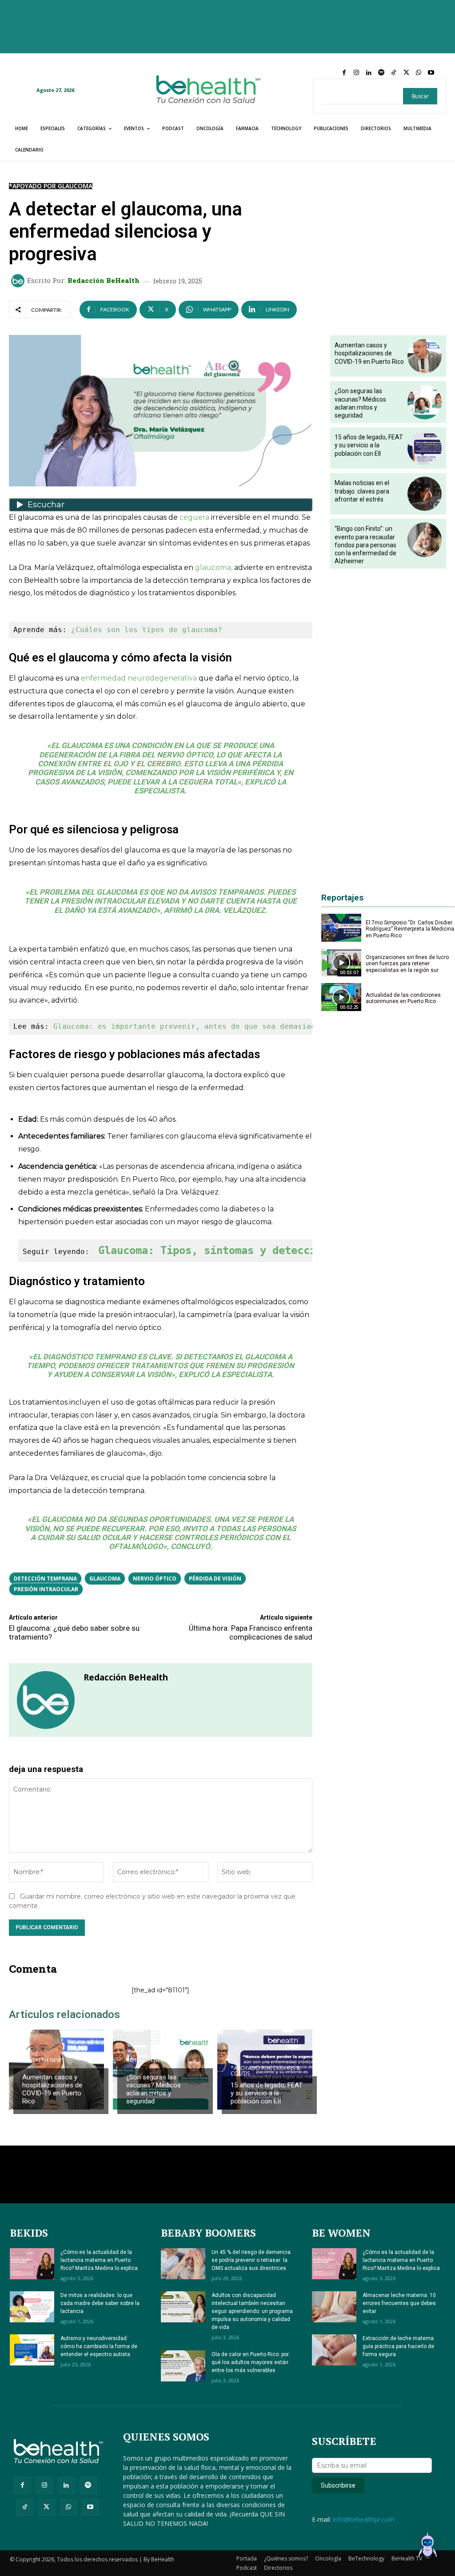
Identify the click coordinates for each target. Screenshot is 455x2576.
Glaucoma (105, 1579)
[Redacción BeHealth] (19, 281)
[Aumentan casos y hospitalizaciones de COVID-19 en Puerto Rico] (425, 356)
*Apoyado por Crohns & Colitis (265, 2071)
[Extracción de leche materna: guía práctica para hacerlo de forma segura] (334, 2350)
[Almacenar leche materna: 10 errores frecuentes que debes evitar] (334, 2307)
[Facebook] (344, 73)
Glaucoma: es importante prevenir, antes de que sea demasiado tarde (200, 1026)
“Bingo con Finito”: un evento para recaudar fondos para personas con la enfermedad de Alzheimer (365, 545)
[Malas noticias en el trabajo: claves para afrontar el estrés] (425, 494)
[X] (406, 73)
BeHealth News (43, 2060)
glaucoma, (213, 567)
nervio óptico (155, 1579)
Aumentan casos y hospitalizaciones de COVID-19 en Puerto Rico (52, 2089)
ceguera (194, 517)
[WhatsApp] (419, 73)
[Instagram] (356, 73)
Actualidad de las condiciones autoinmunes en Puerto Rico (403, 998)
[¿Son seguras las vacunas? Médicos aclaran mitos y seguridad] (425, 402)
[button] (427, 2547)
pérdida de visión (215, 1579)
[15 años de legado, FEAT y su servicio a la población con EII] (425, 448)
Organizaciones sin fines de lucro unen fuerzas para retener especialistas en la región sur (407, 964)
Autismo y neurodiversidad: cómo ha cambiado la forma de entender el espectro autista (99, 2346)
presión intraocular (46, 1589)
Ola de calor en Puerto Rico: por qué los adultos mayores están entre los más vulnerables (250, 2362)
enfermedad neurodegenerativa (139, 678)
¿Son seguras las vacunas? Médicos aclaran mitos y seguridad (154, 2089)
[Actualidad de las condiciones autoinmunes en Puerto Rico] (341, 997)
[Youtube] (431, 73)
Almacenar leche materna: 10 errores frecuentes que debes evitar (399, 2303)
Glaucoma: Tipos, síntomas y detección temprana (241, 1250)
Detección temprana (45, 1579)
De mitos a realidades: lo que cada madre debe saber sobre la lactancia (100, 2303)
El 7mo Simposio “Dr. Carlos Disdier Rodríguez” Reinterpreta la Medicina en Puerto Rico (410, 929)
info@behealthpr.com (364, 2519)
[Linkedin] (369, 73)
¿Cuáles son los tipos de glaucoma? (147, 630)
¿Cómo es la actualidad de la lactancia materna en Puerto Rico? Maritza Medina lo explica (99, 2260)
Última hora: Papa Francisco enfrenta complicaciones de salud (251, 1632)
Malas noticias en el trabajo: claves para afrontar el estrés (362, 491)
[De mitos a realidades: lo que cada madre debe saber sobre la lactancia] (32, 2307)
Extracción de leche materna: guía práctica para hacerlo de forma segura (399, 2346)
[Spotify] (381, 73)
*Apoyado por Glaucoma (51, 186)
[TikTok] (394, 73)
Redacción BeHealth (104, 281)
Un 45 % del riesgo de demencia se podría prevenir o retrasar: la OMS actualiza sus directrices (251, 2260)
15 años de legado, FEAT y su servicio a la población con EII (267, 2093)
